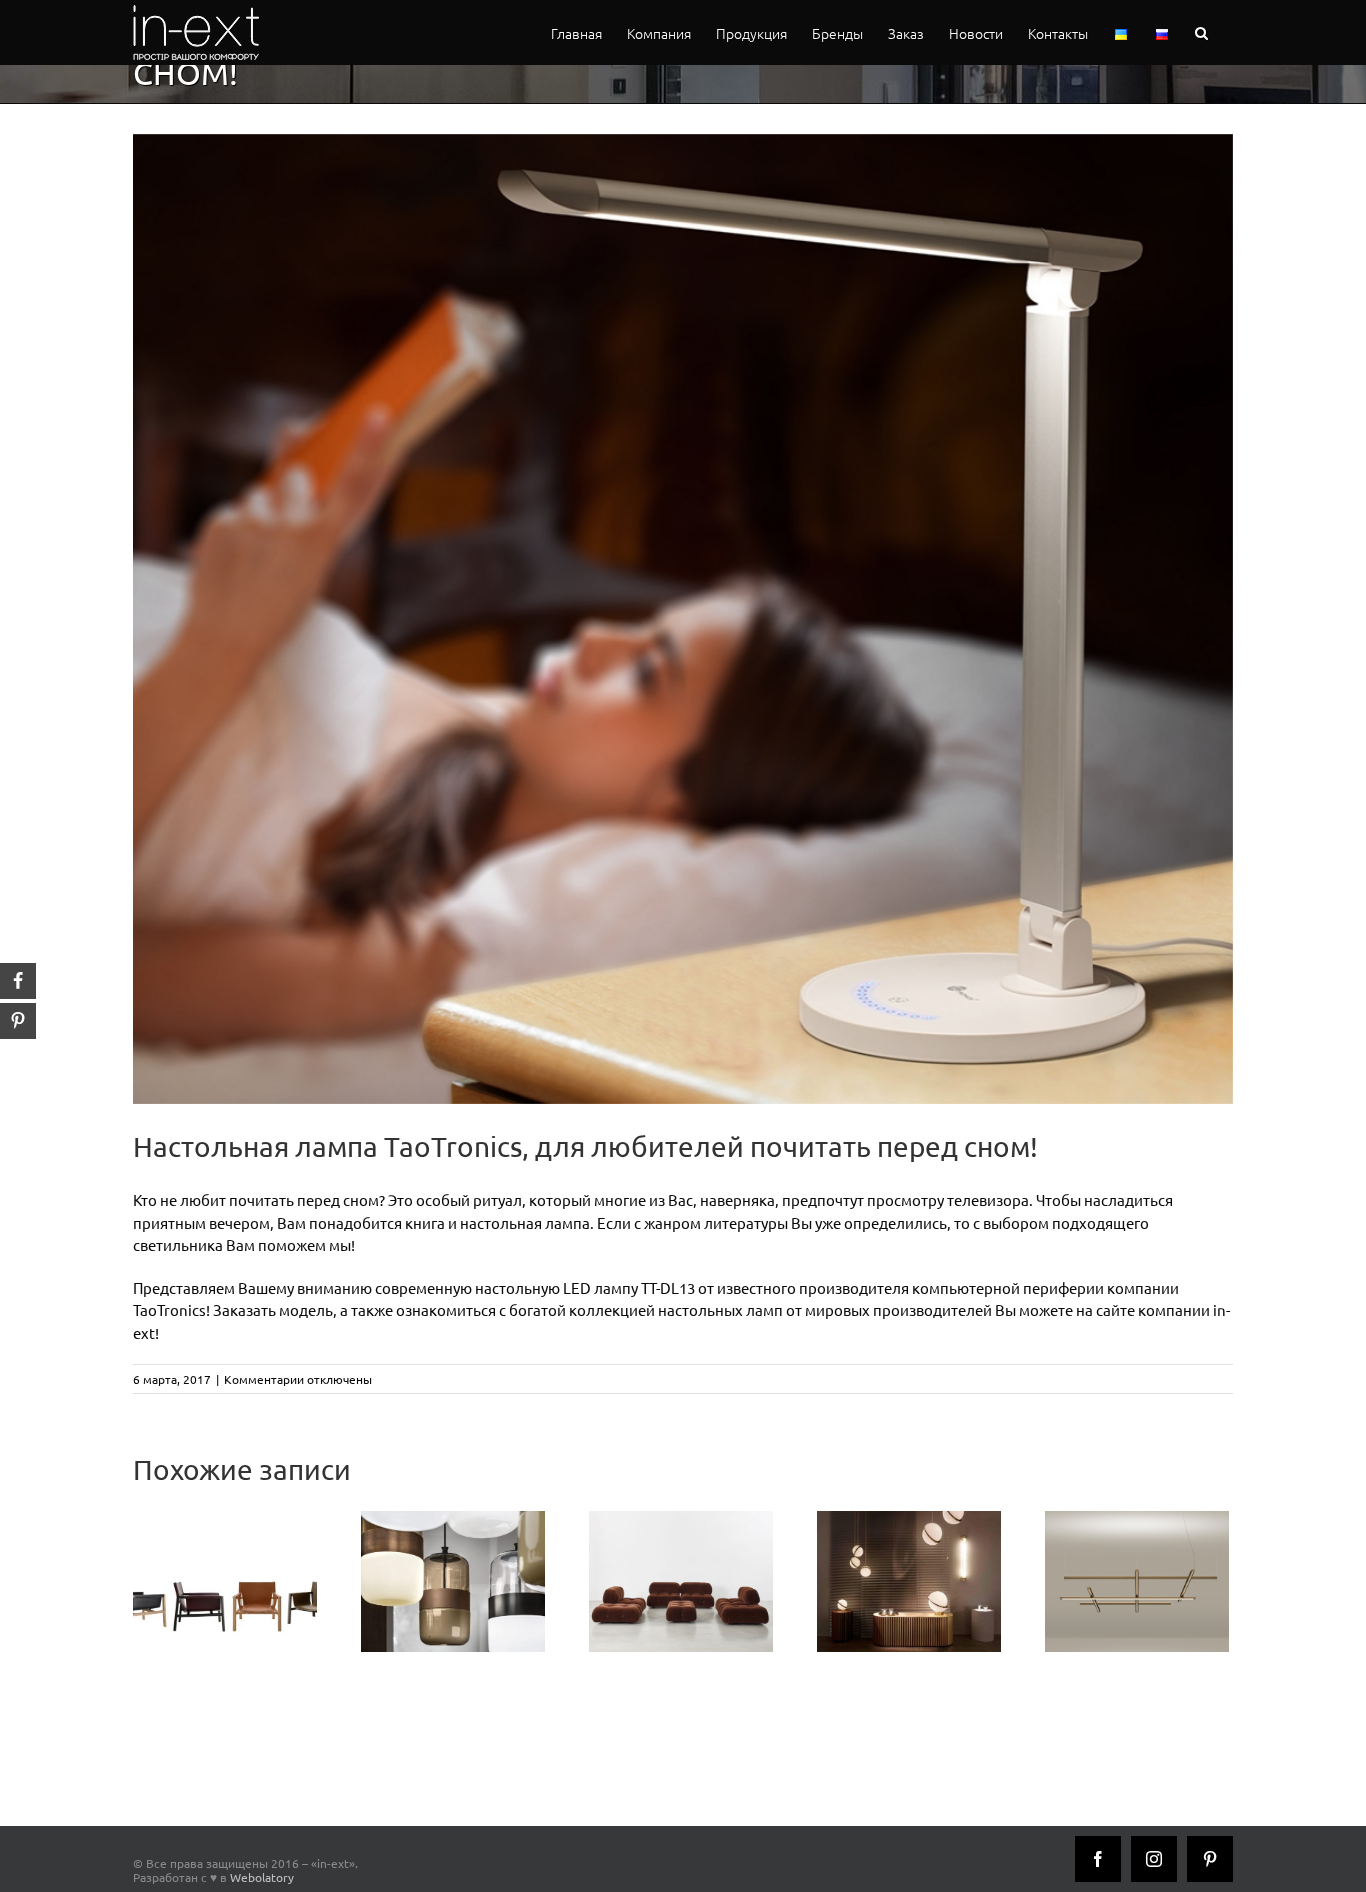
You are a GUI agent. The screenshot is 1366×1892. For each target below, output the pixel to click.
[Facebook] (1098, 1859)
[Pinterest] (1210, 1859)
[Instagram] (1154, 1859)
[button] (1201, 32)
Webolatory (262, 1877)
